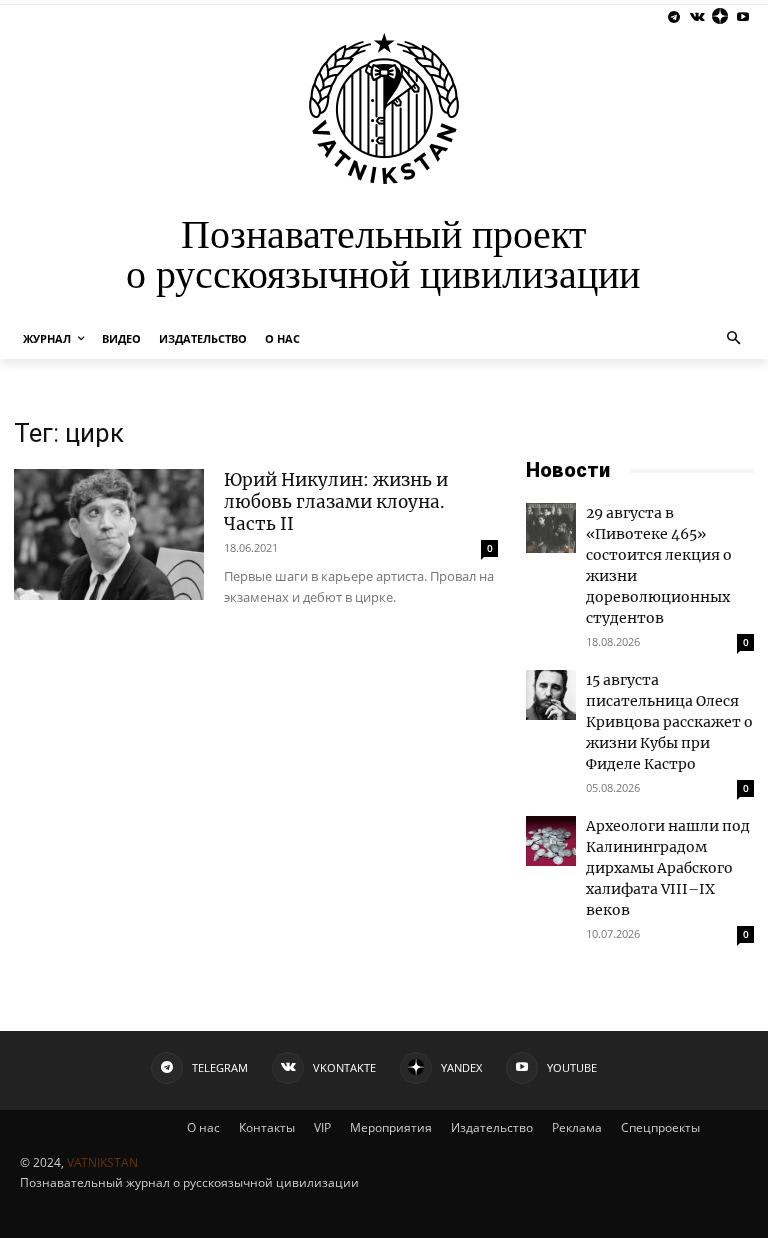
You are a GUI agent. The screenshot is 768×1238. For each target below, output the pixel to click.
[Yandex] (719, 17)
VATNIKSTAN (102, 1162)
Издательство (492, 1127)
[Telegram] (674, 17)
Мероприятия (391, 1127)
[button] (734, 339)
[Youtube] (742, 17)
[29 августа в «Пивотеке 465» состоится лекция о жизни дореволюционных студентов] (551, 528)
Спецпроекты (660, 1127)
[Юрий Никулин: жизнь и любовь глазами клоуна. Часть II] (109, 534)
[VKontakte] (697, 17)
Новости (568, 470)
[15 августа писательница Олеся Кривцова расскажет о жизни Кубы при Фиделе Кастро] (551, 695)
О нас (203, 1127)
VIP (322, 1127)
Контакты (267, 1127)
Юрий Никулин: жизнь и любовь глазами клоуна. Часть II (336, 502)
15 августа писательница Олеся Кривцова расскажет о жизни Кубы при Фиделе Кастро (669, 722)
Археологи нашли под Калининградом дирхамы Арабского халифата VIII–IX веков (668, 868)
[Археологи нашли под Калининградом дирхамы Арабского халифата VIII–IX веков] (551, 841)
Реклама (577, 1127)
